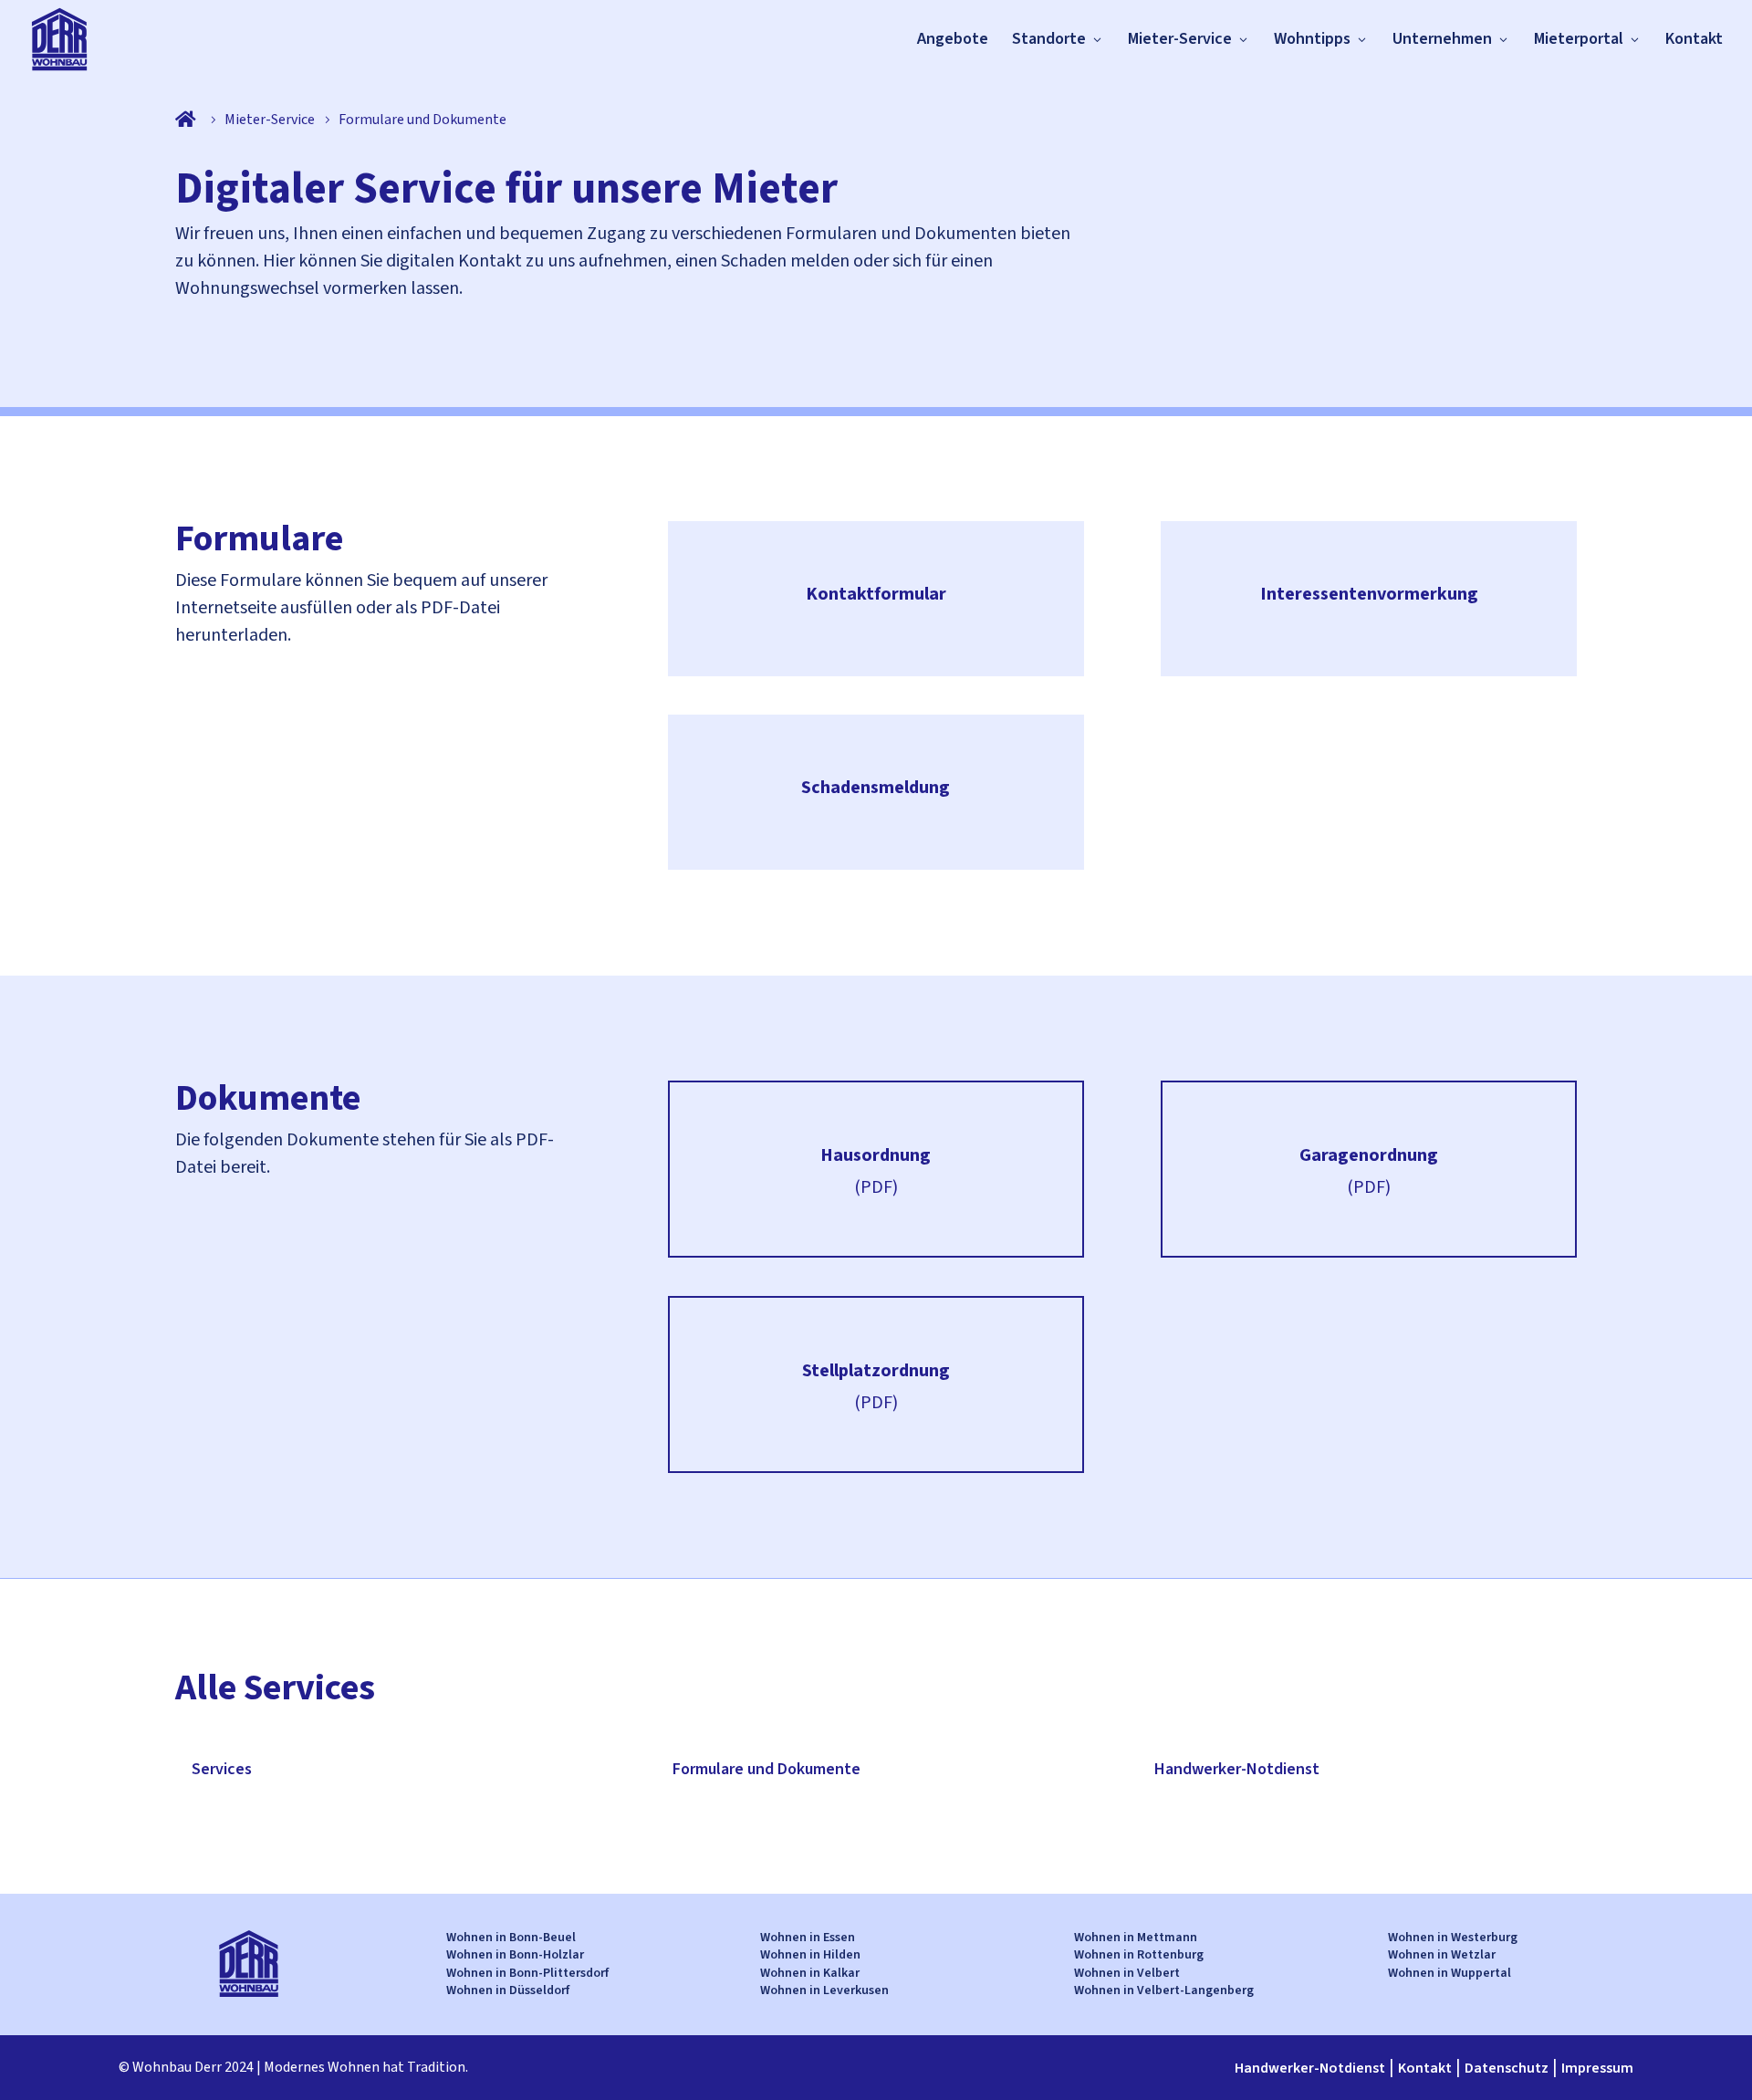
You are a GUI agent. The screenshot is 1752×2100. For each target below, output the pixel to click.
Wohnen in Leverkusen (824, 1990)
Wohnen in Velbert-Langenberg (1164, 1990)
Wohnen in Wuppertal (1450, 1973)
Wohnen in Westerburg (1453, 1938)
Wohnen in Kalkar (810, 1973)
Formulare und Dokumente (766, 1769)
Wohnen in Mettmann (1136, 1938)
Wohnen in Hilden (810, 1955)
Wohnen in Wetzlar (1442, 1955)
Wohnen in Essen (808, 1938)
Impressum (1597, 2068)
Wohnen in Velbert (1127, 1973)
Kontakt (1694, 39)
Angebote (953, 39)
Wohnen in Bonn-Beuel (511, 1938)
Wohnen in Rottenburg (1139, 1955)
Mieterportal (1579, 39)
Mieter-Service (1180, 39)
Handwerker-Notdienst (1237, 1769)
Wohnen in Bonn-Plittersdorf (527, 1973)
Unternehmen (1442, 39)
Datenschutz (1507, 2068)
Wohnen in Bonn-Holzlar (515, 1955)
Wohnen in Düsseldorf (508, 1990)
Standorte (1049, 39)
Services (222, 1769)
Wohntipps (1312, 39)
